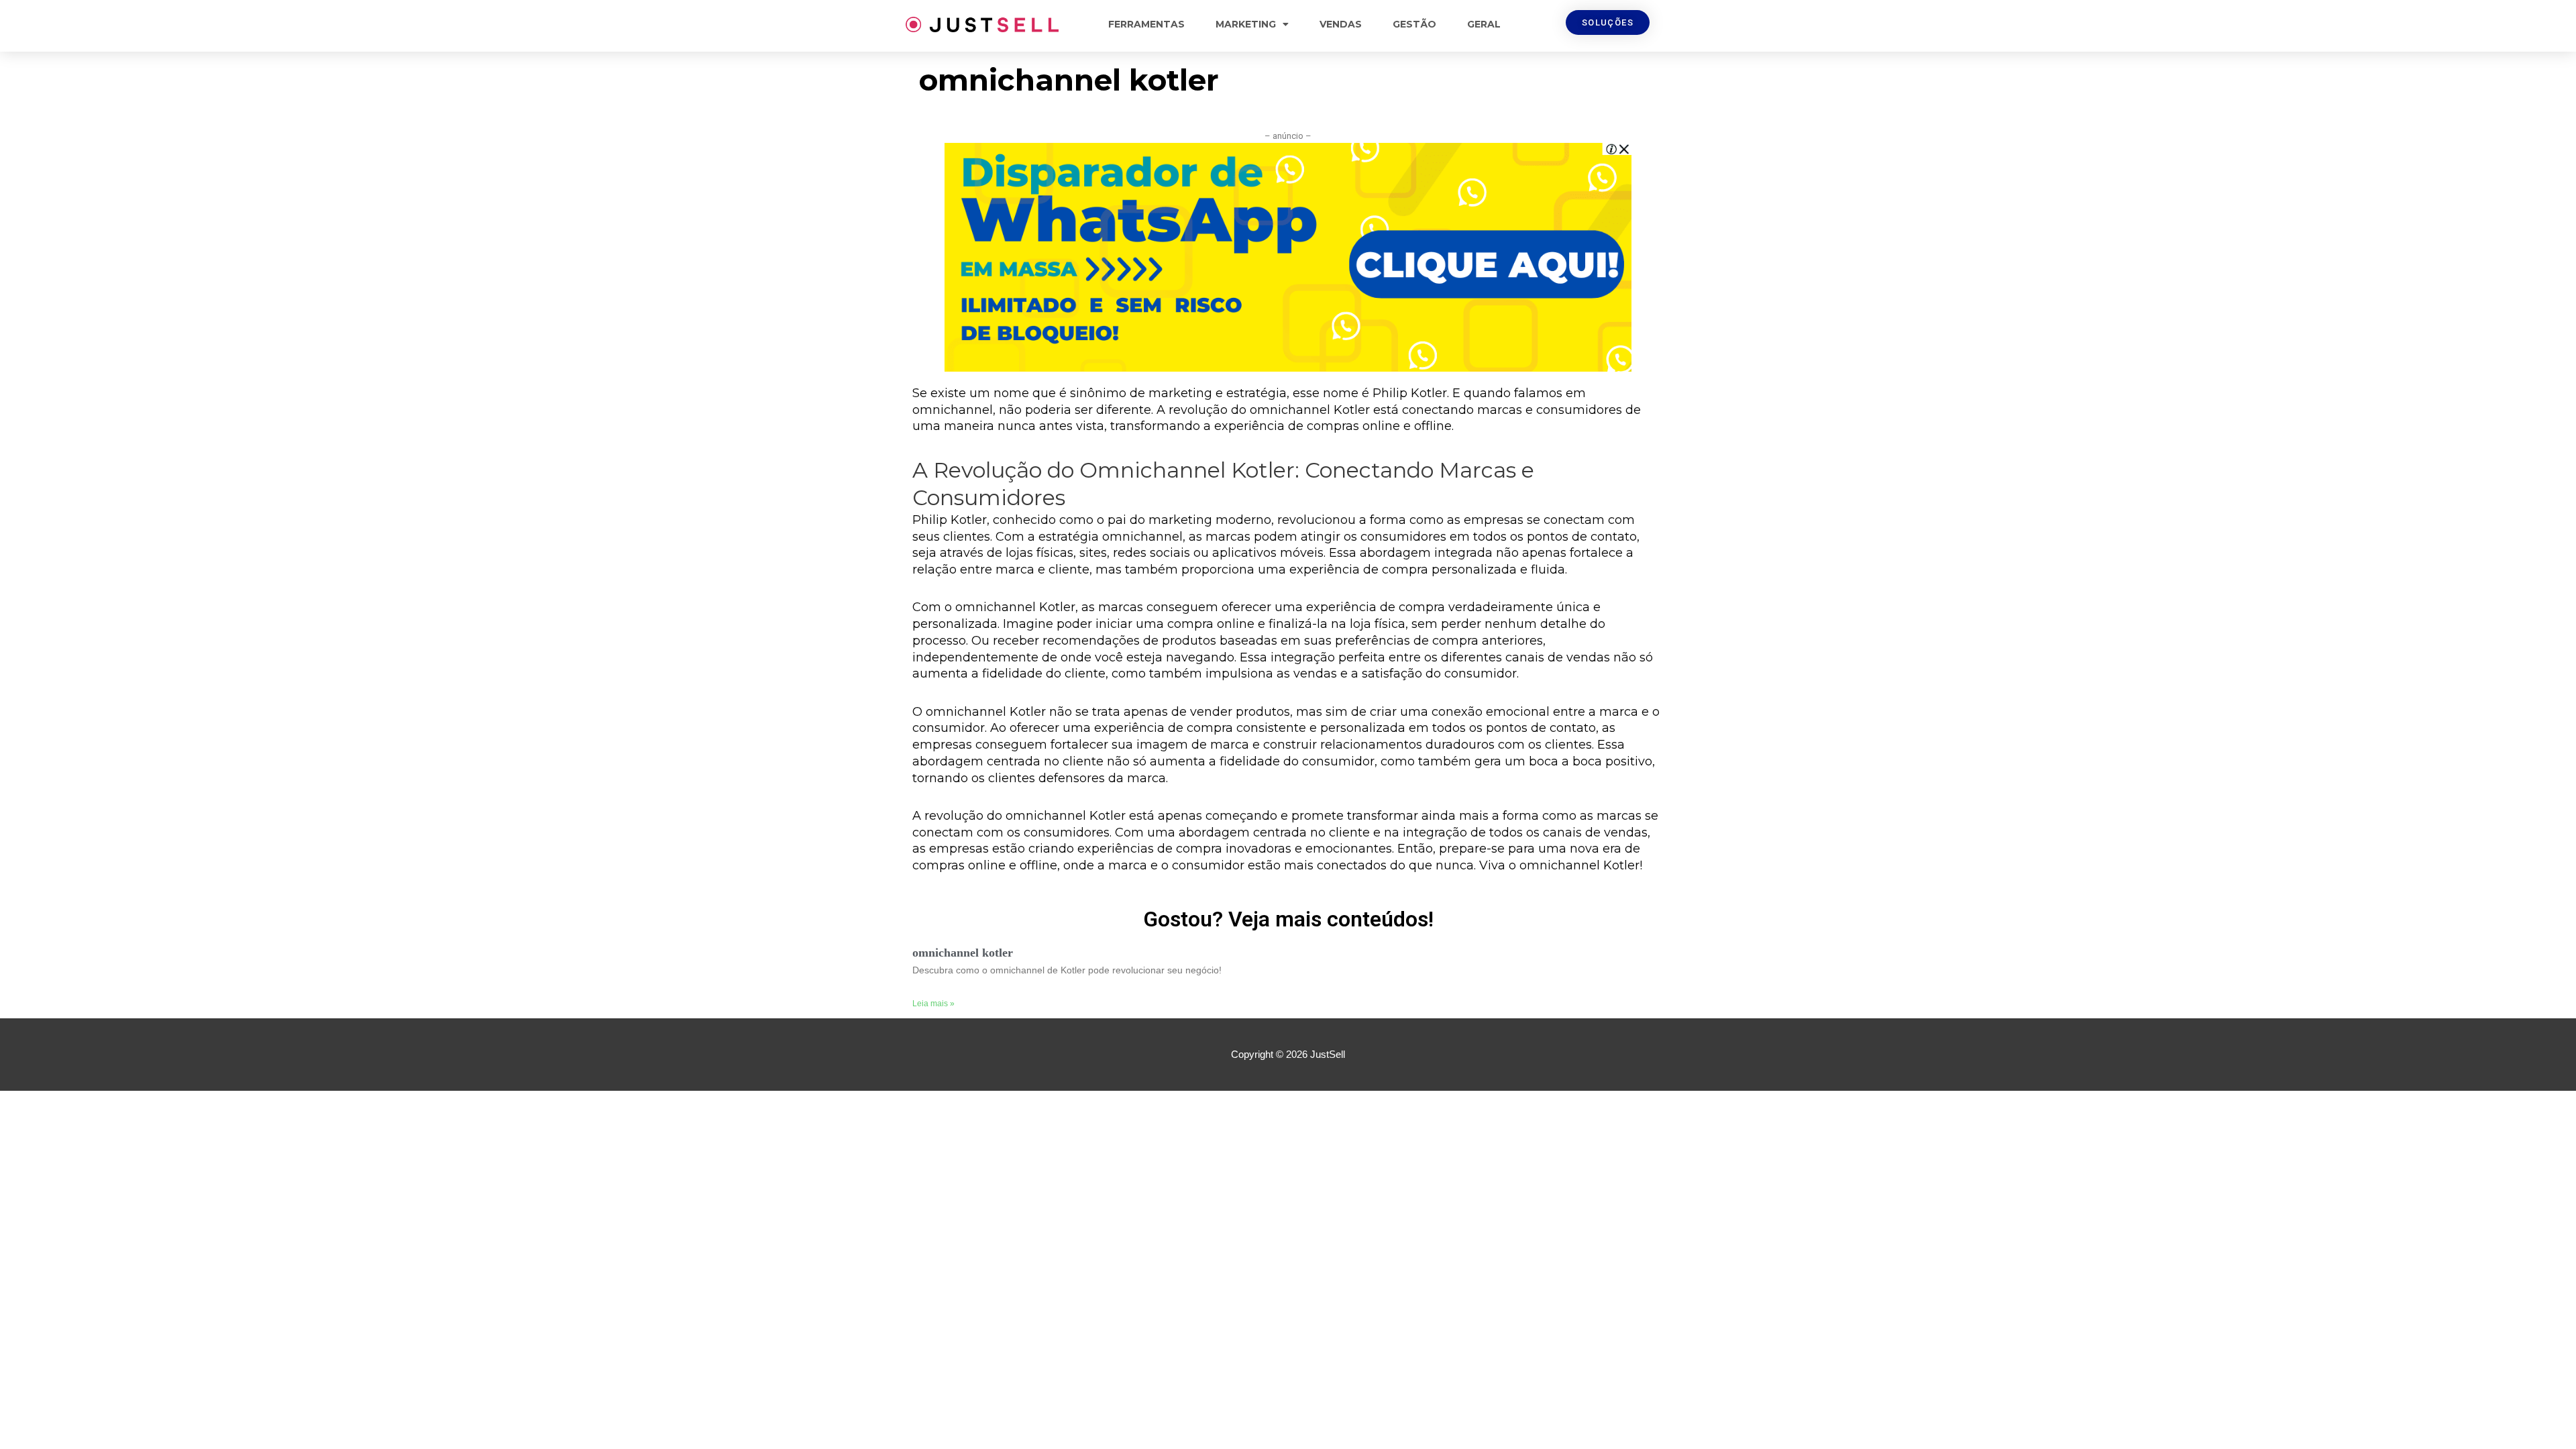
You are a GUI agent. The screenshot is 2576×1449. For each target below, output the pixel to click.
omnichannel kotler (963, 953)
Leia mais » (933, 1004)
